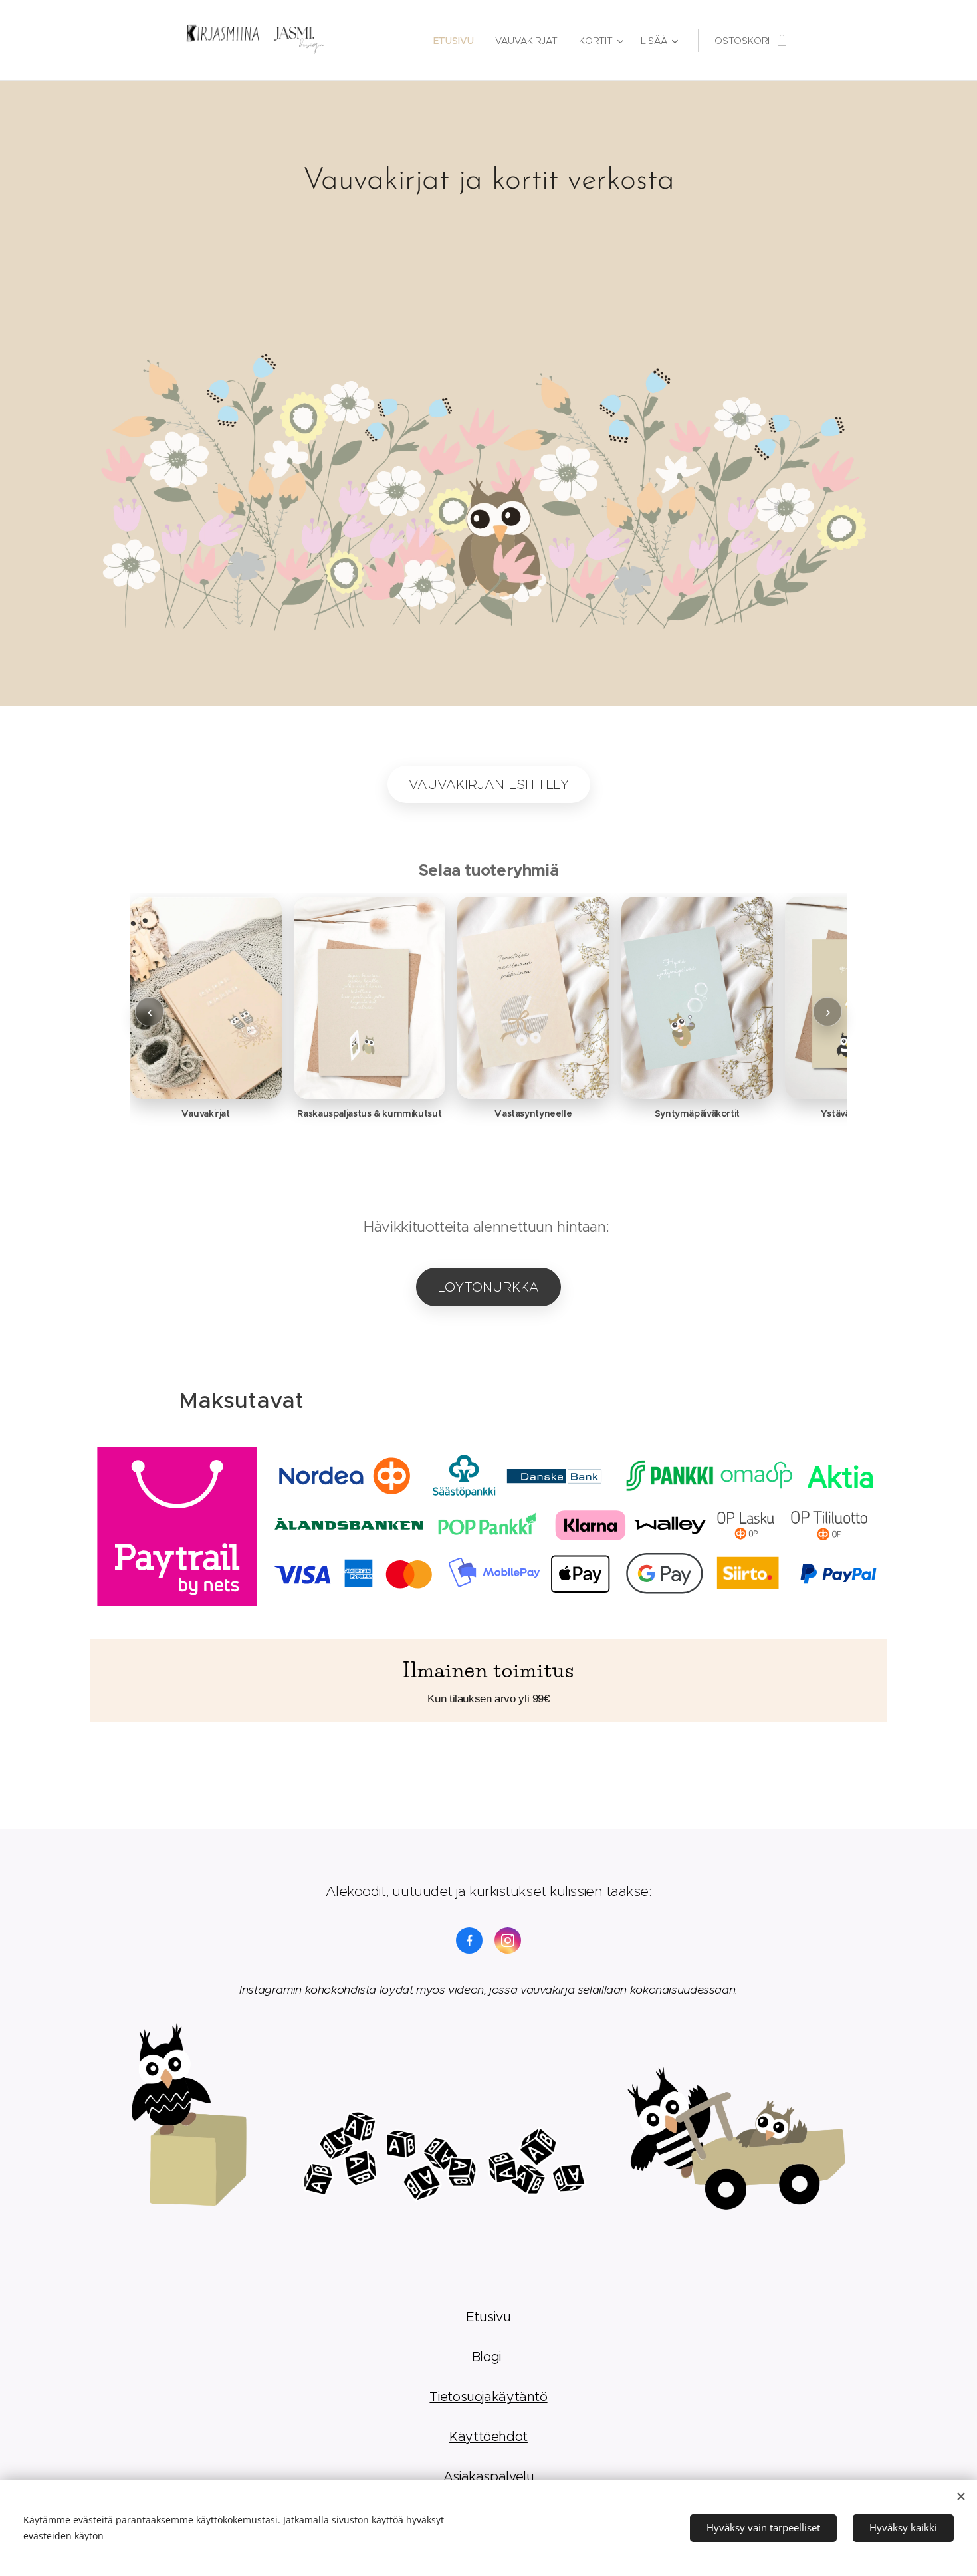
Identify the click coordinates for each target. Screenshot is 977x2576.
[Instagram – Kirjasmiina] (508, 1940)
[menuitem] (457, 41)
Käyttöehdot (489, 2436)
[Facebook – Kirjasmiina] (469, 1940)
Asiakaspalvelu (489, 2476)
